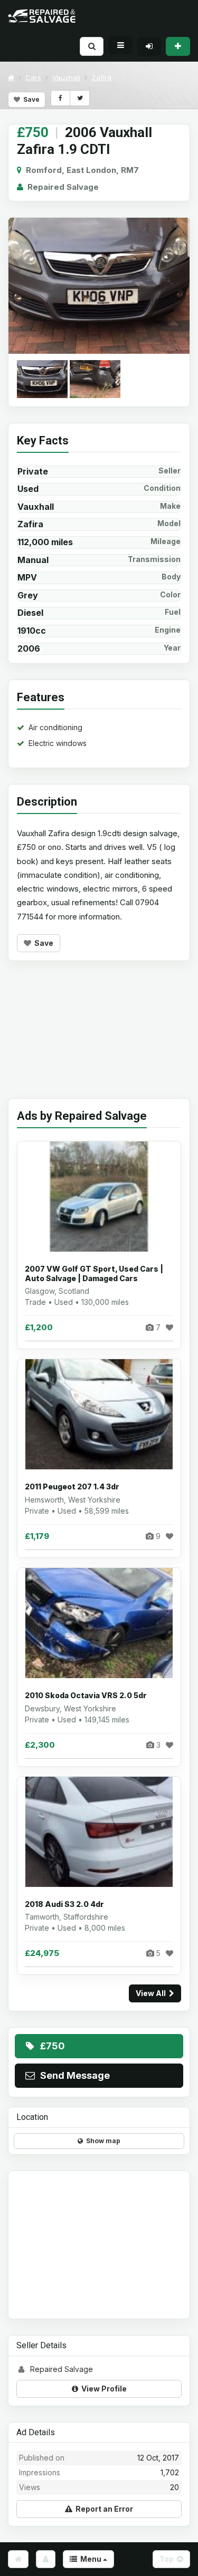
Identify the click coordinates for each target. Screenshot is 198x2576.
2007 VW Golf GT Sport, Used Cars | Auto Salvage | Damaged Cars (94, 1274)
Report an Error (103, 2509)
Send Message (73, 2075)
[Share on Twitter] (79, 98)
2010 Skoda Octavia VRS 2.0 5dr (86, 1695)
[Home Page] (18, 2559)
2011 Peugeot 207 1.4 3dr (72, 1486)
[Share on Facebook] (60, 98)
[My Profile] (46, 2559)
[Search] (92, 46)
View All (152, 1993)
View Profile (102, 2389)
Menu (90, 2559)
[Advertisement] (99, 1038)
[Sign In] (149, 46)
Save (30, 99)
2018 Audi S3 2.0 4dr (64, 1904)
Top (168, 2559)
